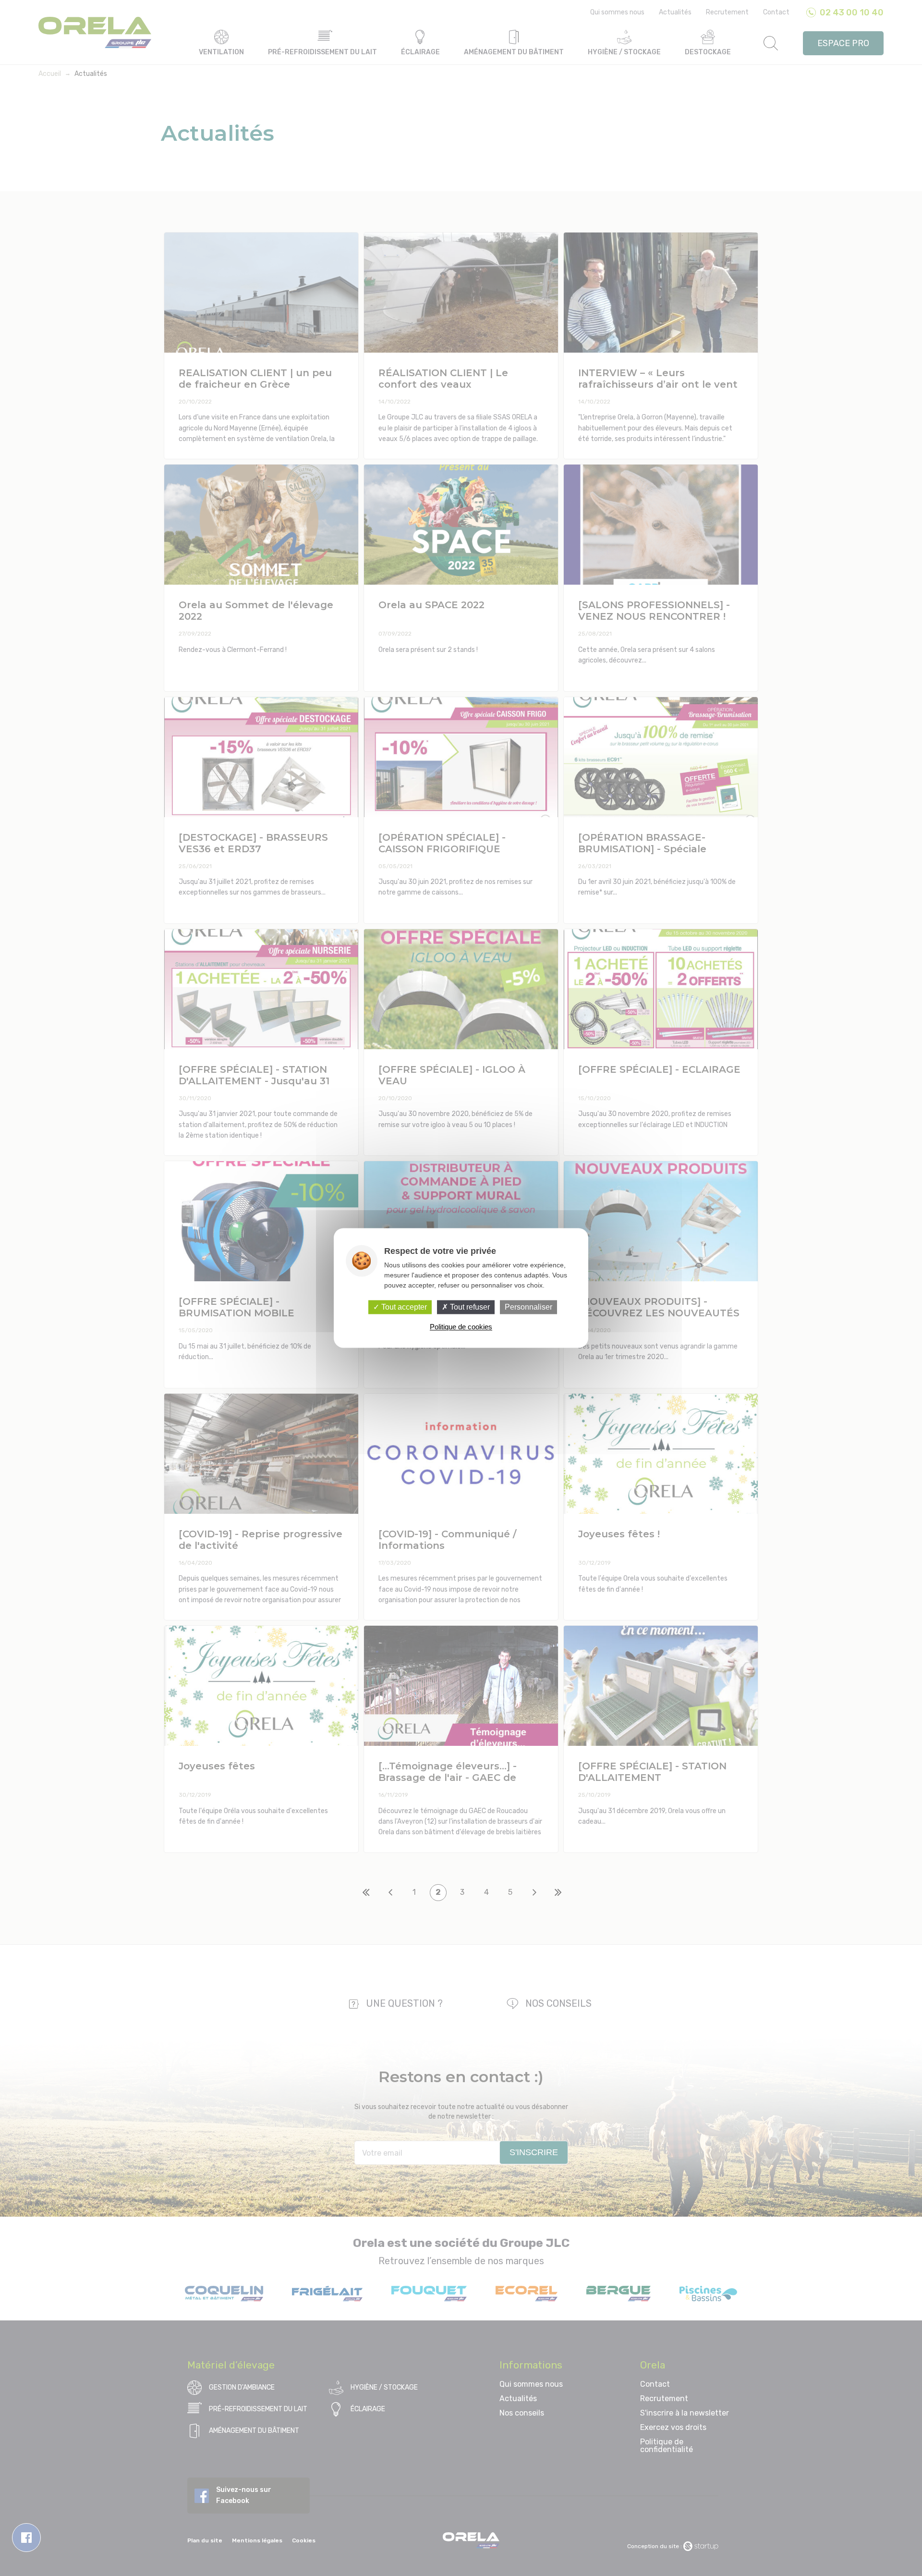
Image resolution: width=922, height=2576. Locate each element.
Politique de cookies (461, 1327)
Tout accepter (403, 1307)
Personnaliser (528, 1307)
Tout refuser (469, 1307)
